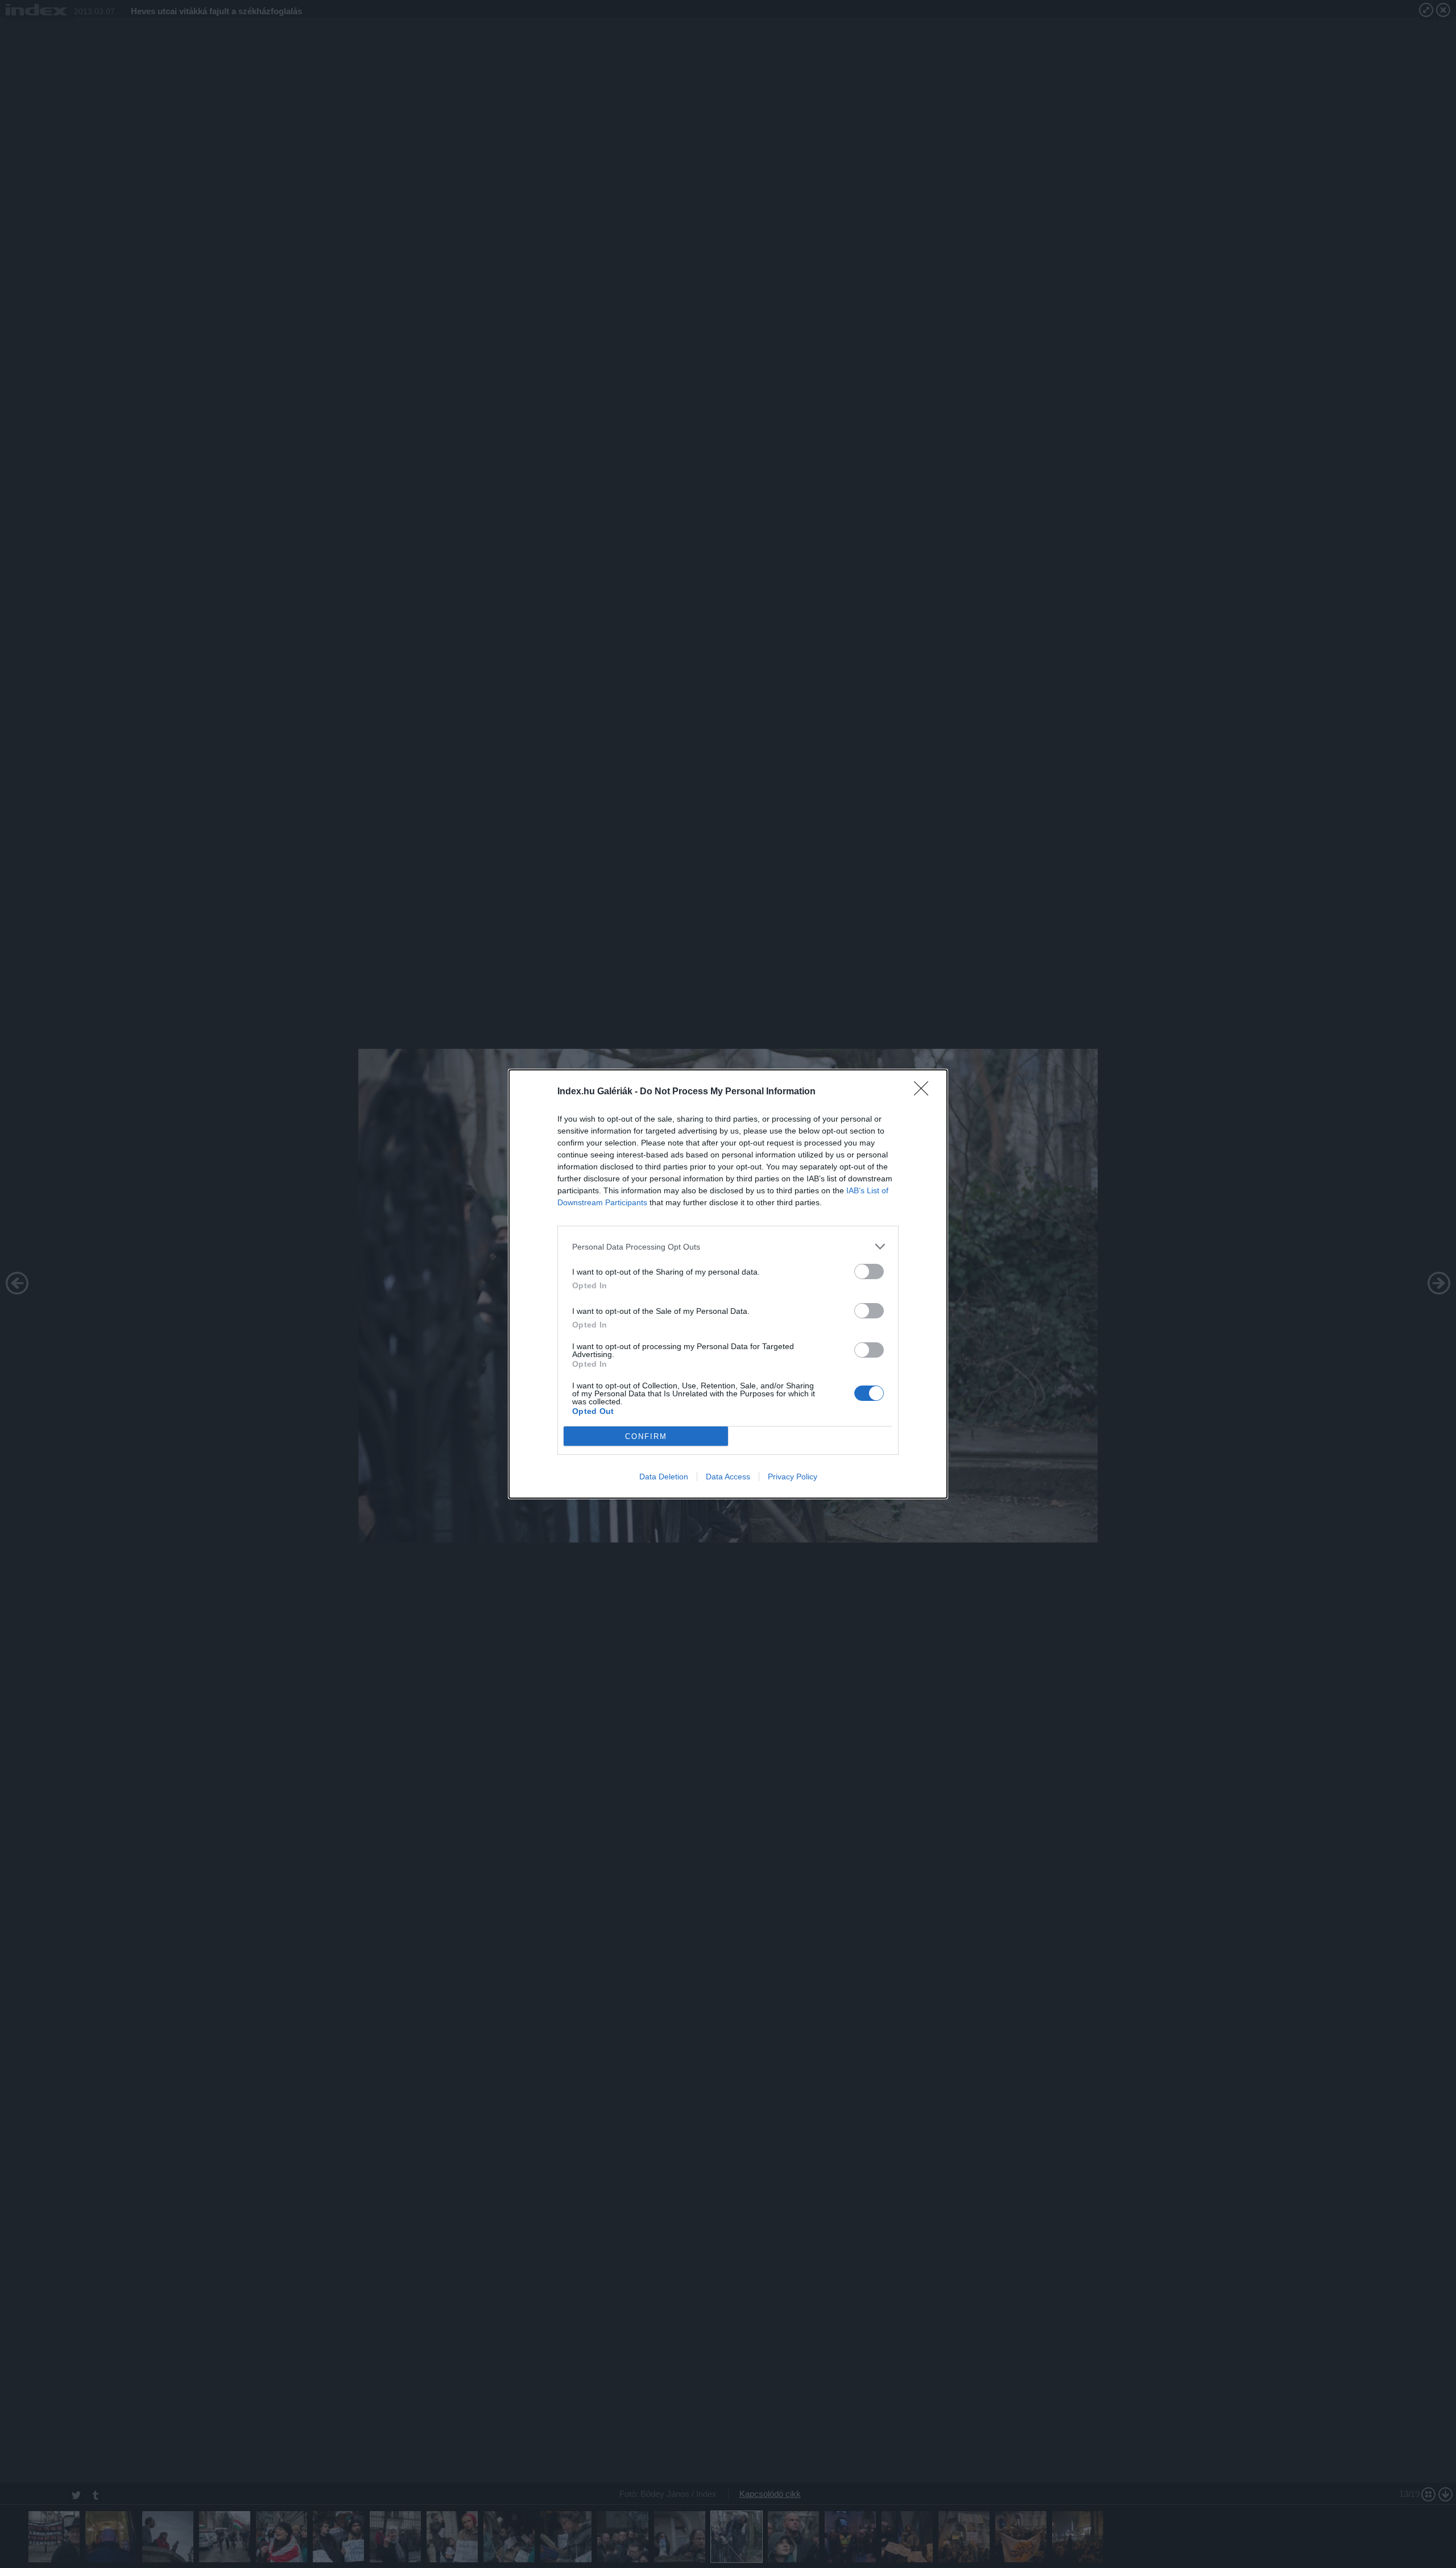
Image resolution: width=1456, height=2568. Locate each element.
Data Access (728, 1477)
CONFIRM (646, 1436)
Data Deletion (664, 1477)
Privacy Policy (793, 1477)
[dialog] (728, 1284)
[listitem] (728, 1246)
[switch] (869, 1271)
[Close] (925, 1092)
